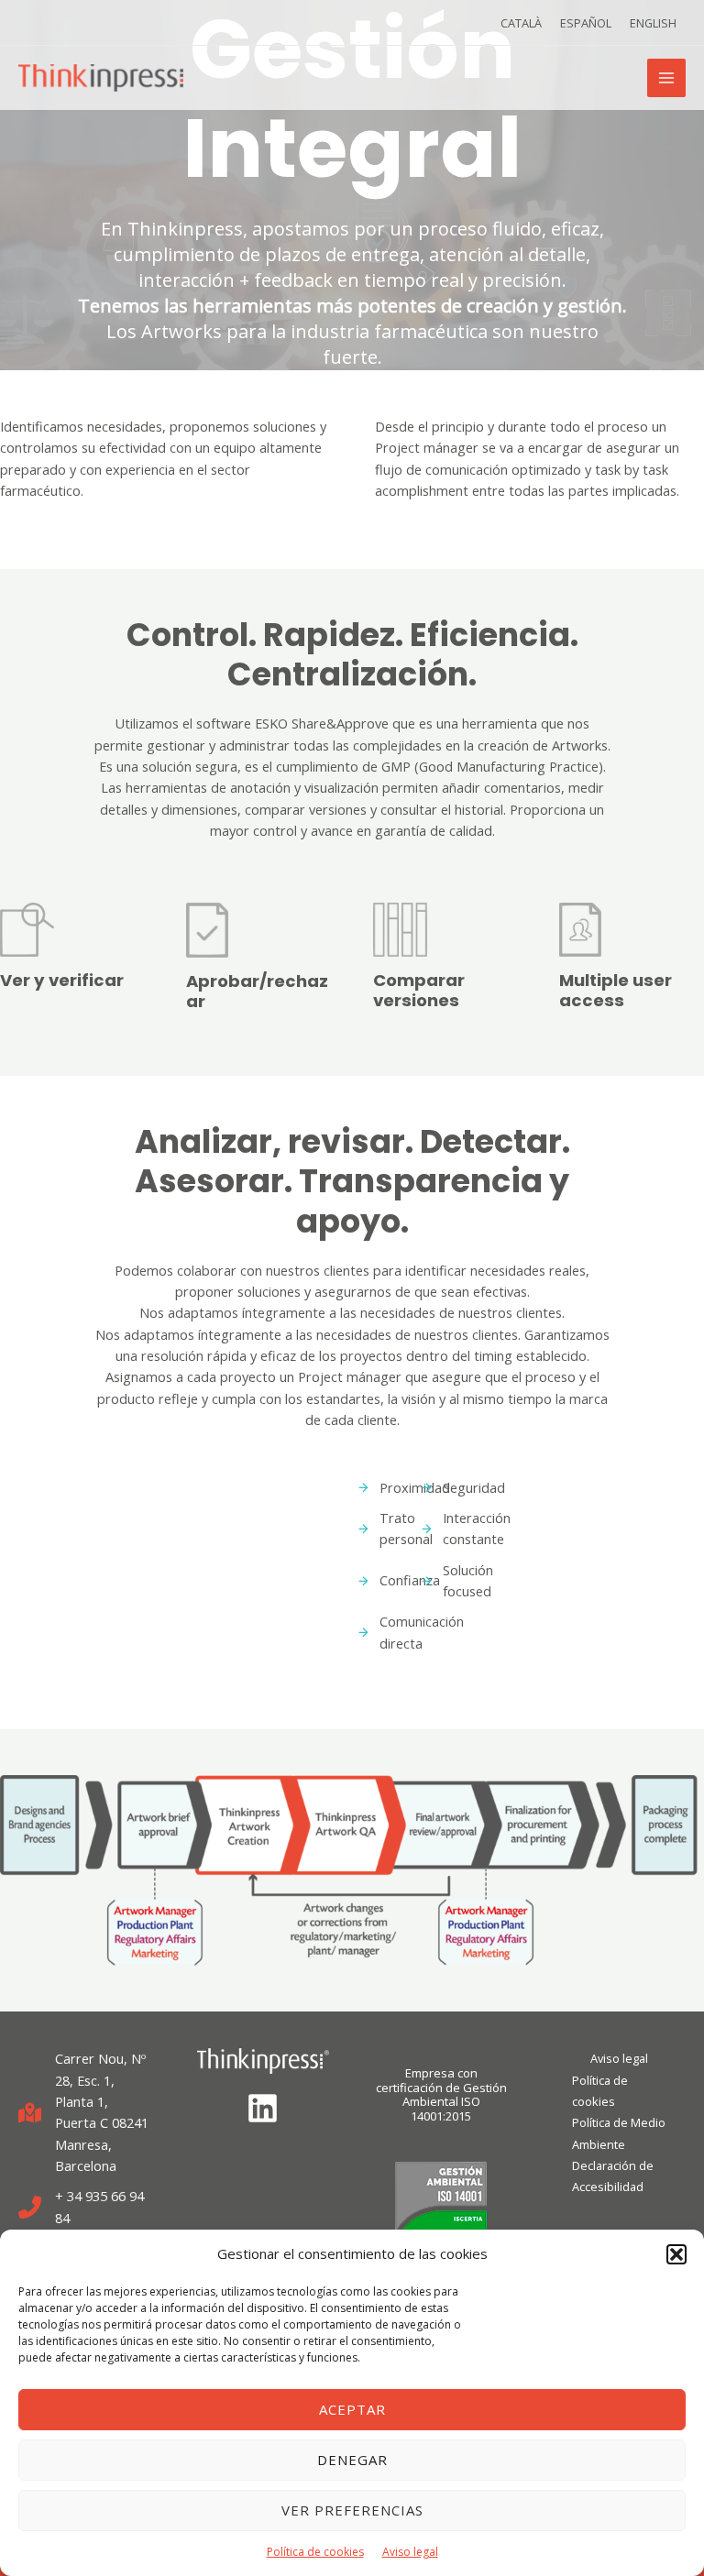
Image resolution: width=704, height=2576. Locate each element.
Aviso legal (410, 2552)
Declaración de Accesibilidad (613, 2176)
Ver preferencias (352, 2510)
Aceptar (352, 2409)
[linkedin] (263, 2108)
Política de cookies (315, 2552)
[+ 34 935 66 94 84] (85, 2207)
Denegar (352, 2460)
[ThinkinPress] (101, 78)
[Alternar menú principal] (666, 78)
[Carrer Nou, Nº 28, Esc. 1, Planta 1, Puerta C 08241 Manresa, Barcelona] (85, 2112)
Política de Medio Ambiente (619, 2133)
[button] (676, 2254)
